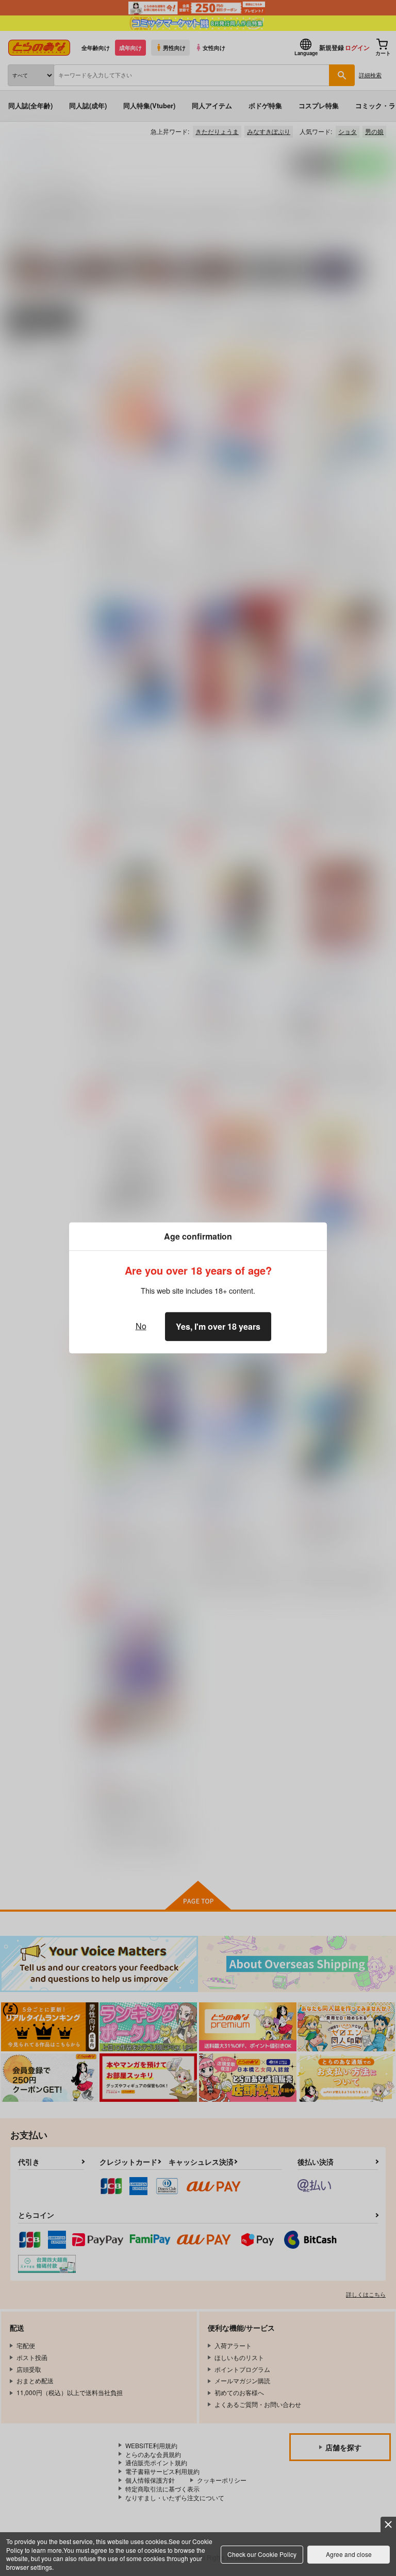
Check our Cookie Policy (262, 2554)
